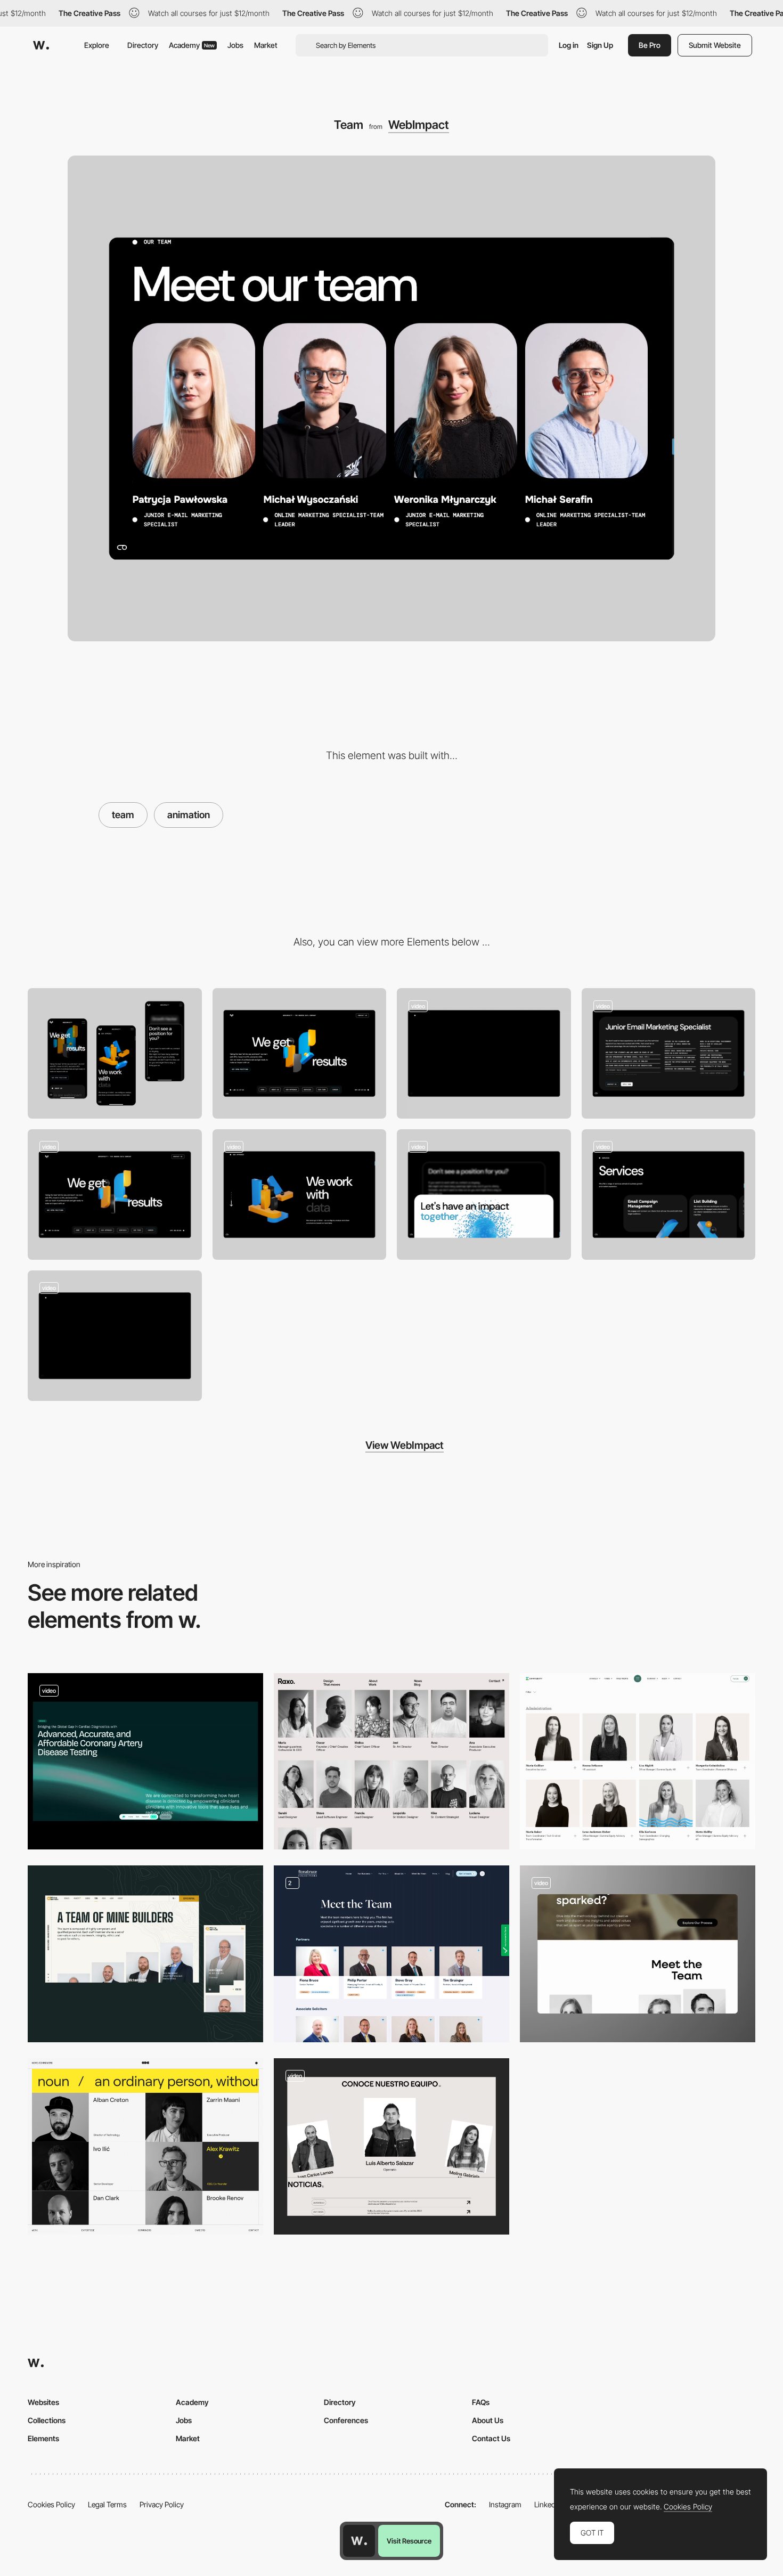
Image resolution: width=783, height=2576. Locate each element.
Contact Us (491, 2438)
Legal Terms (107, 2504)
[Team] (391, 1762)
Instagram (505, 2504)
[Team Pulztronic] (145, 1762)
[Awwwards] (41, 45)
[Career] (669, 1053)
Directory (143, 45)
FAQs (481, 2402)
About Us (488, 2420)
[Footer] (484, 1195)
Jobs (235, 45)
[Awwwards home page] (359, 2541)
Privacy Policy (162, 2504)
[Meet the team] (145, 2147)
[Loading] (115, 1336)
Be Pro (650, 45)
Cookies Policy (51, 2504)
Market (266, 45)
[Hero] (115, 1195)
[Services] (669, 1195)
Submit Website (715, 45)
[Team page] (145, 1954)
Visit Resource (409, 2541)
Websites (43, 2402)
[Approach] (300, 1195)
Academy (192, 45)
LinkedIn (548, 2504)
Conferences (346, 2420)
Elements (43, 2438)
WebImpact (419, 125)
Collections (47, 2420)
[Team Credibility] (391, 1954)
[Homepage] (484, 1053)
